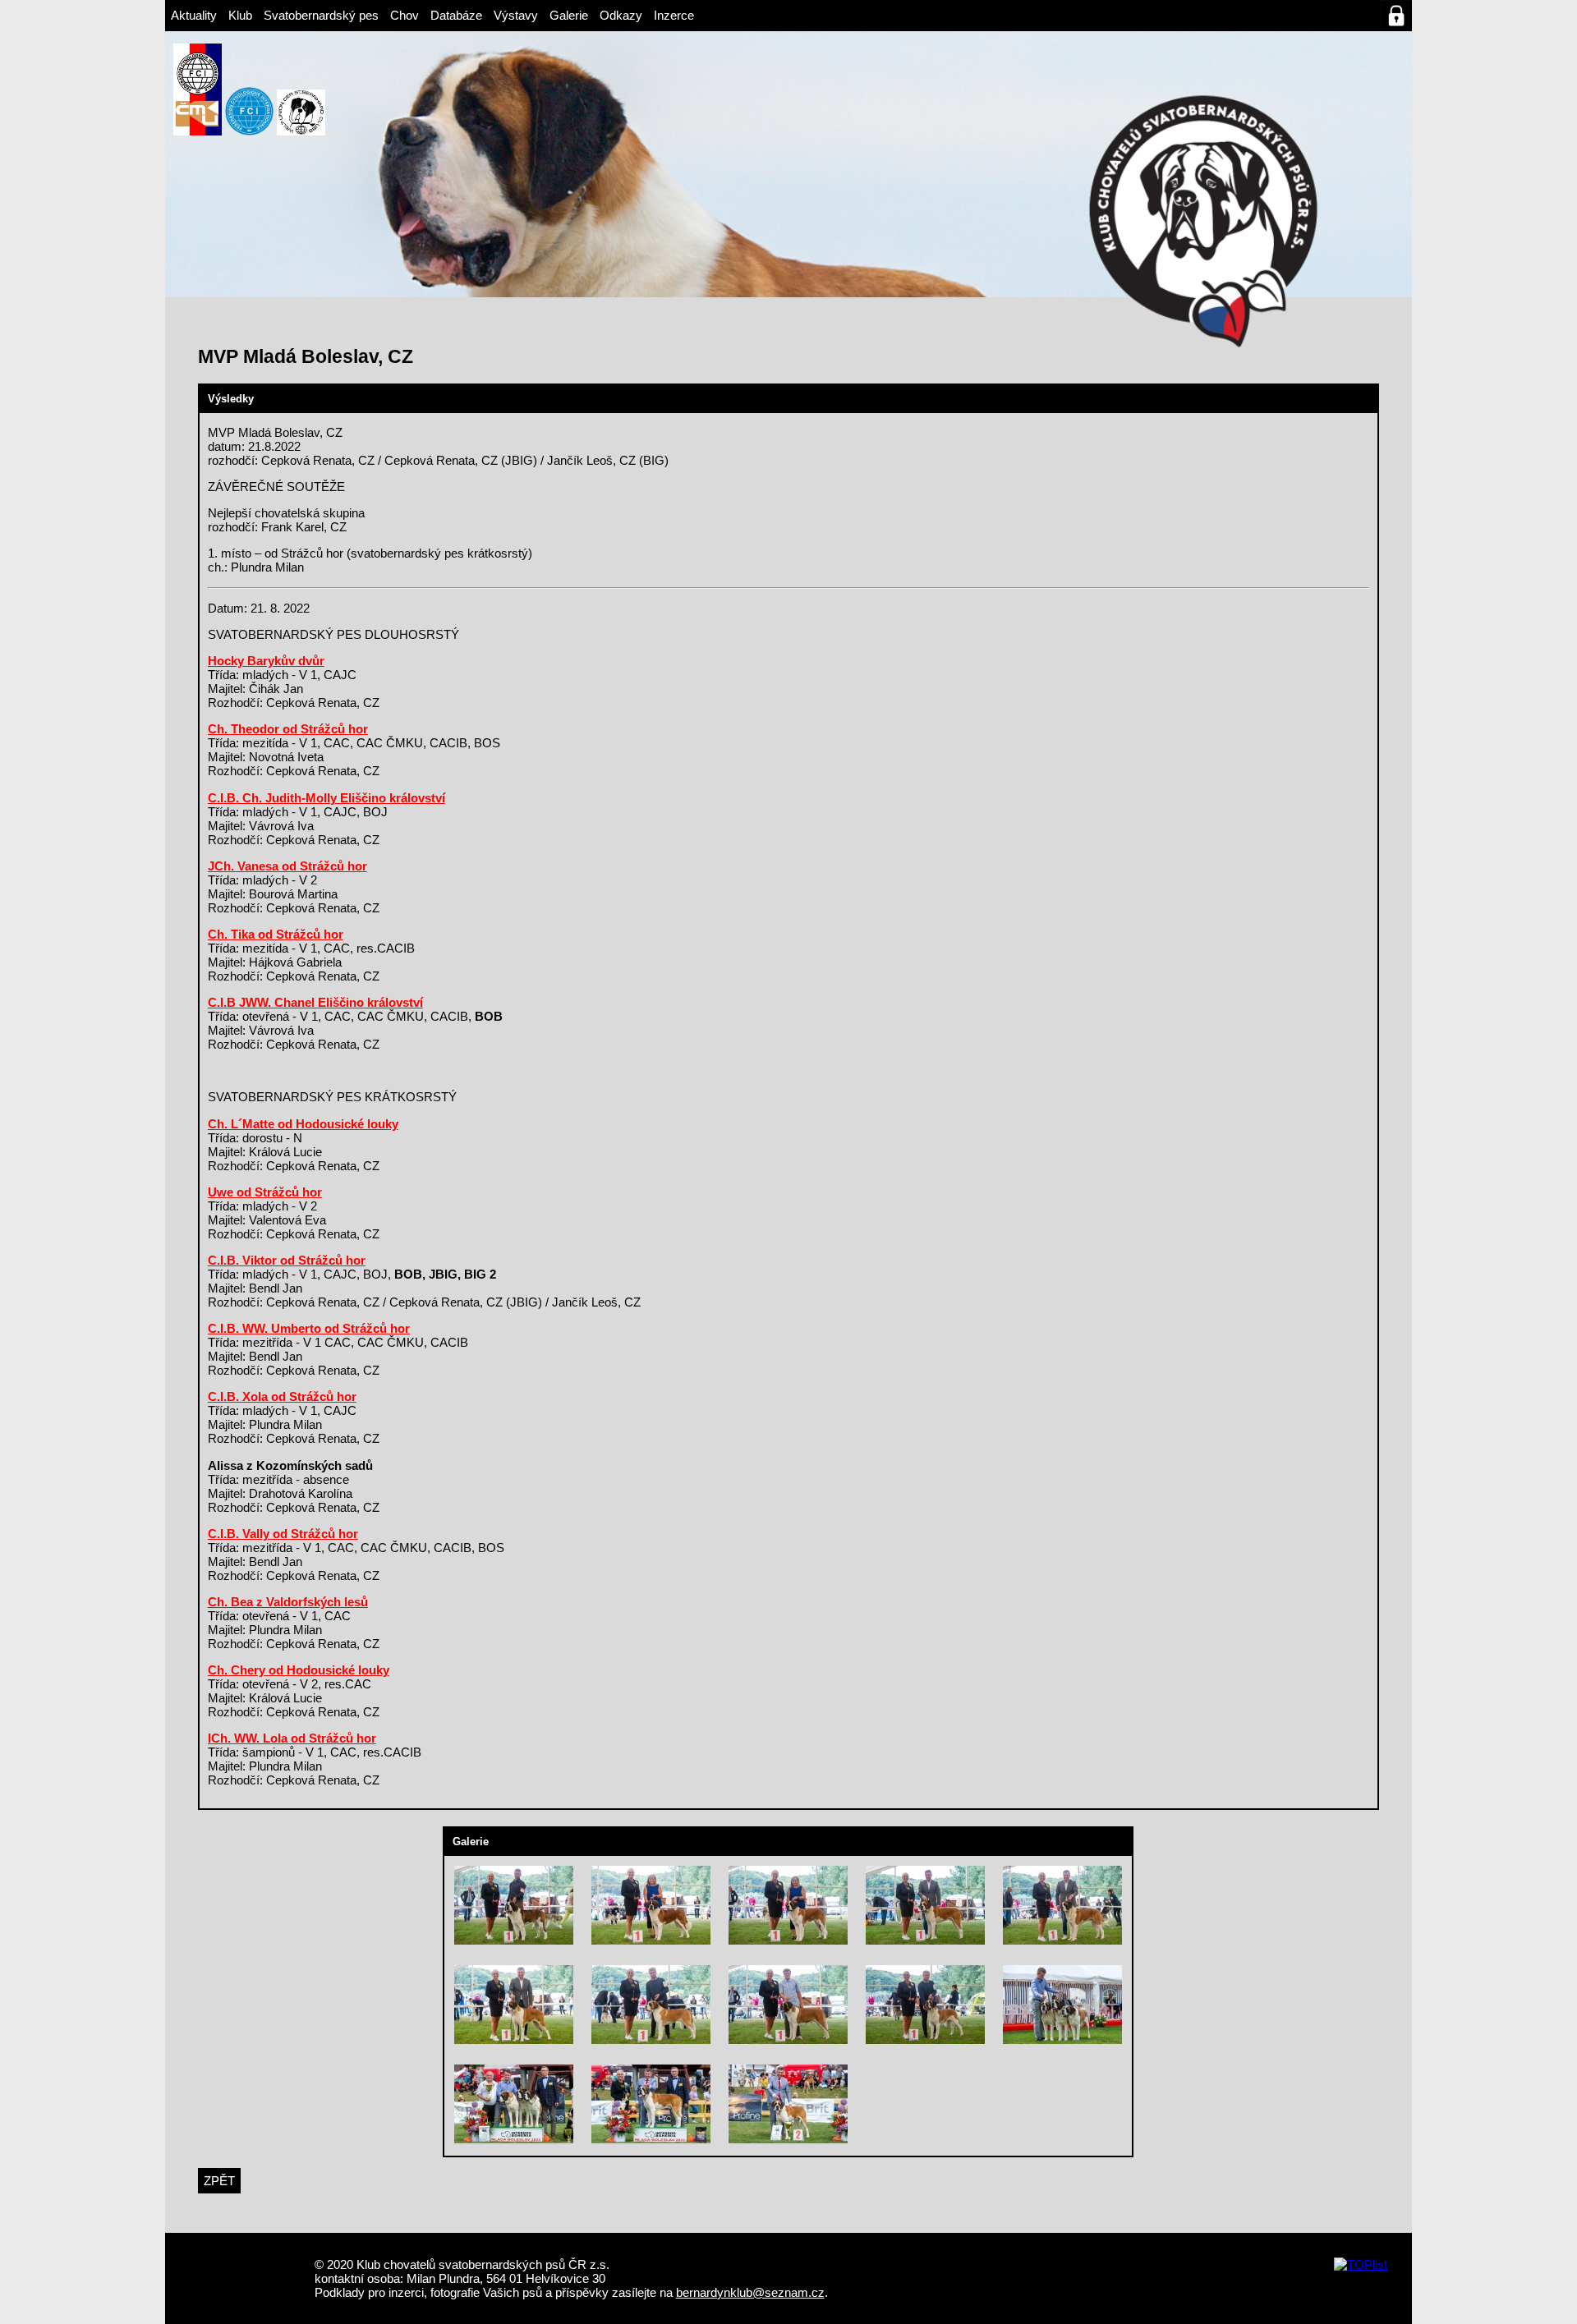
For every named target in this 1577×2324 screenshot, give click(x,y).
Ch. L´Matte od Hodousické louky (303, 1124)
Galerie (569, 15)
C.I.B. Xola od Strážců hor (282, 1396)
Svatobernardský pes (321, 15)
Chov (405, 15)
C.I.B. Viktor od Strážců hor (287, 1260)
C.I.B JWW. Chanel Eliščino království (315, 1002)
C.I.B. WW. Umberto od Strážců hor (309, 1328)
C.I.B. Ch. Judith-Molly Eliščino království (326, 798)
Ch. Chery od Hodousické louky (299, 1670)
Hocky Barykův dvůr (266, 661)
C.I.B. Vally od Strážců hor (283, 1534)
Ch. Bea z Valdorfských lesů (288, 1602)
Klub (240, 15)
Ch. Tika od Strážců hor (276, 934)
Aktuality (194, 15)
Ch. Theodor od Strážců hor (288, 729)
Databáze (456, 15)
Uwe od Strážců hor (265, 1192)
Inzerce (674, 15)
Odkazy (621, 15)
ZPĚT (219, 2181)
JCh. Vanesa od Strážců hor (287, 866)
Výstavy (516, 15)
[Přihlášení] (1396, 16)
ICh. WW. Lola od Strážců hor (292, 1738)
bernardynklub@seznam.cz (750, 2292)
